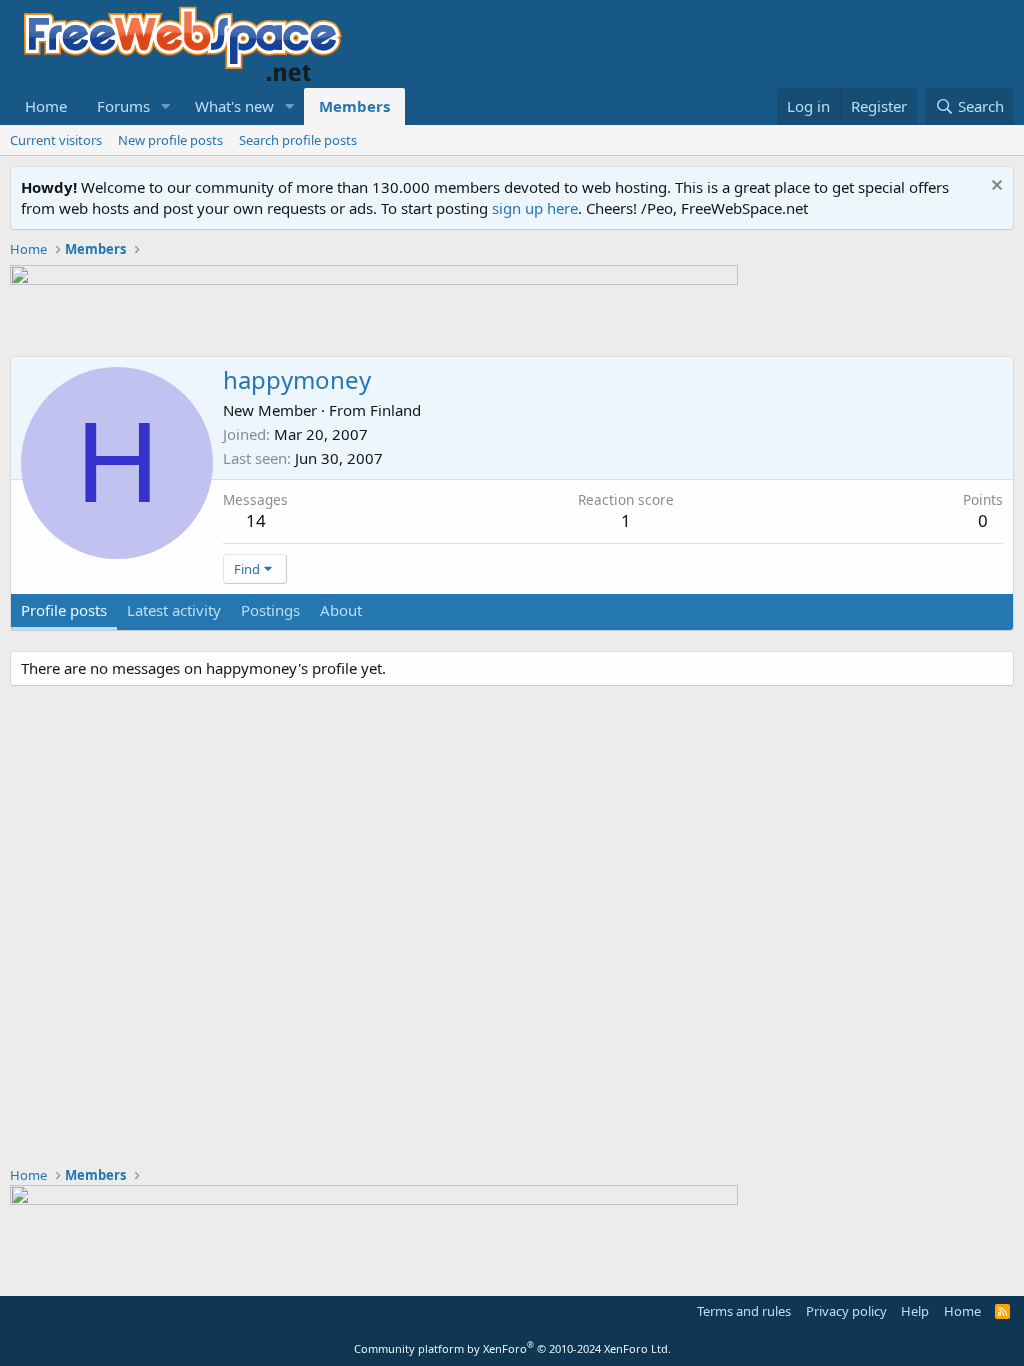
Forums (123, 106)
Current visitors (56, 140)
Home (46, 106)
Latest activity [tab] (174, 610)
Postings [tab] (270, 610)
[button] (166, 106)
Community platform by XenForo (512, 1348)
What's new (234, 106)
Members (354, 106)
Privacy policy (846, 1311)
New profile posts (170, 140)
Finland (395, 410)
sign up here (535, 208)
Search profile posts (298, 140)
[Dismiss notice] (994, 187)
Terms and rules (744, 1311)
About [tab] (341, 610)
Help (915, 1311)
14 (256, 520)
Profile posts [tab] (64, 610)
